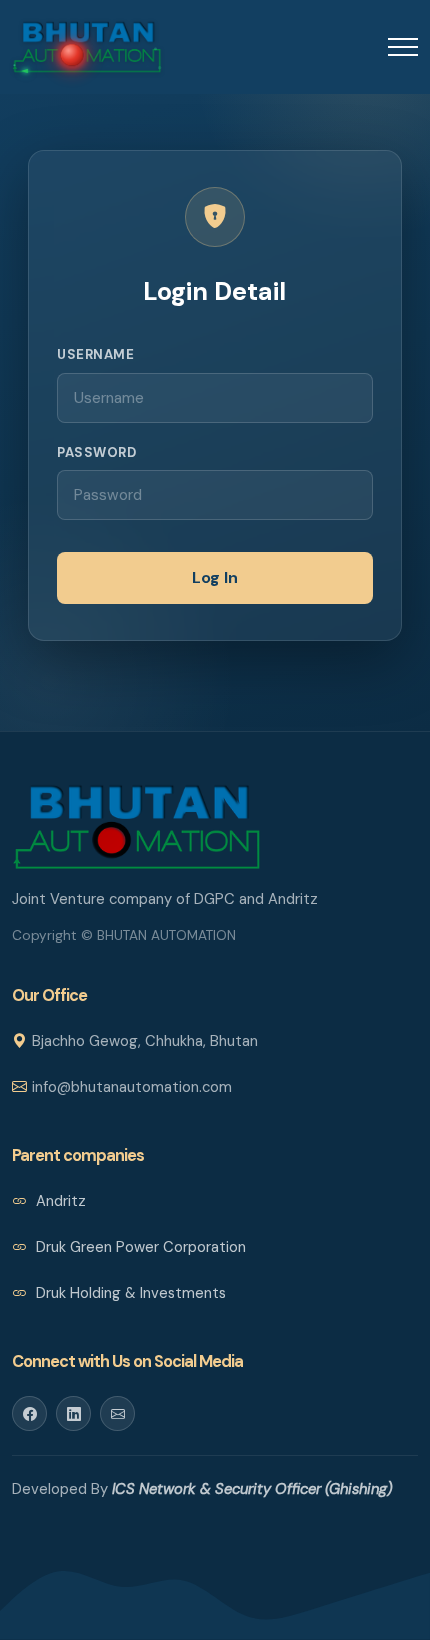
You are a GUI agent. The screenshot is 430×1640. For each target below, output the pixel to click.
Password (96, 452)
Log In (215, 577)
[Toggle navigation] (403, 46)
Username (95, 354)
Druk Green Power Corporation (139, 1247)
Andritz (59, 1201)
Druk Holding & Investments (129, 1293)
